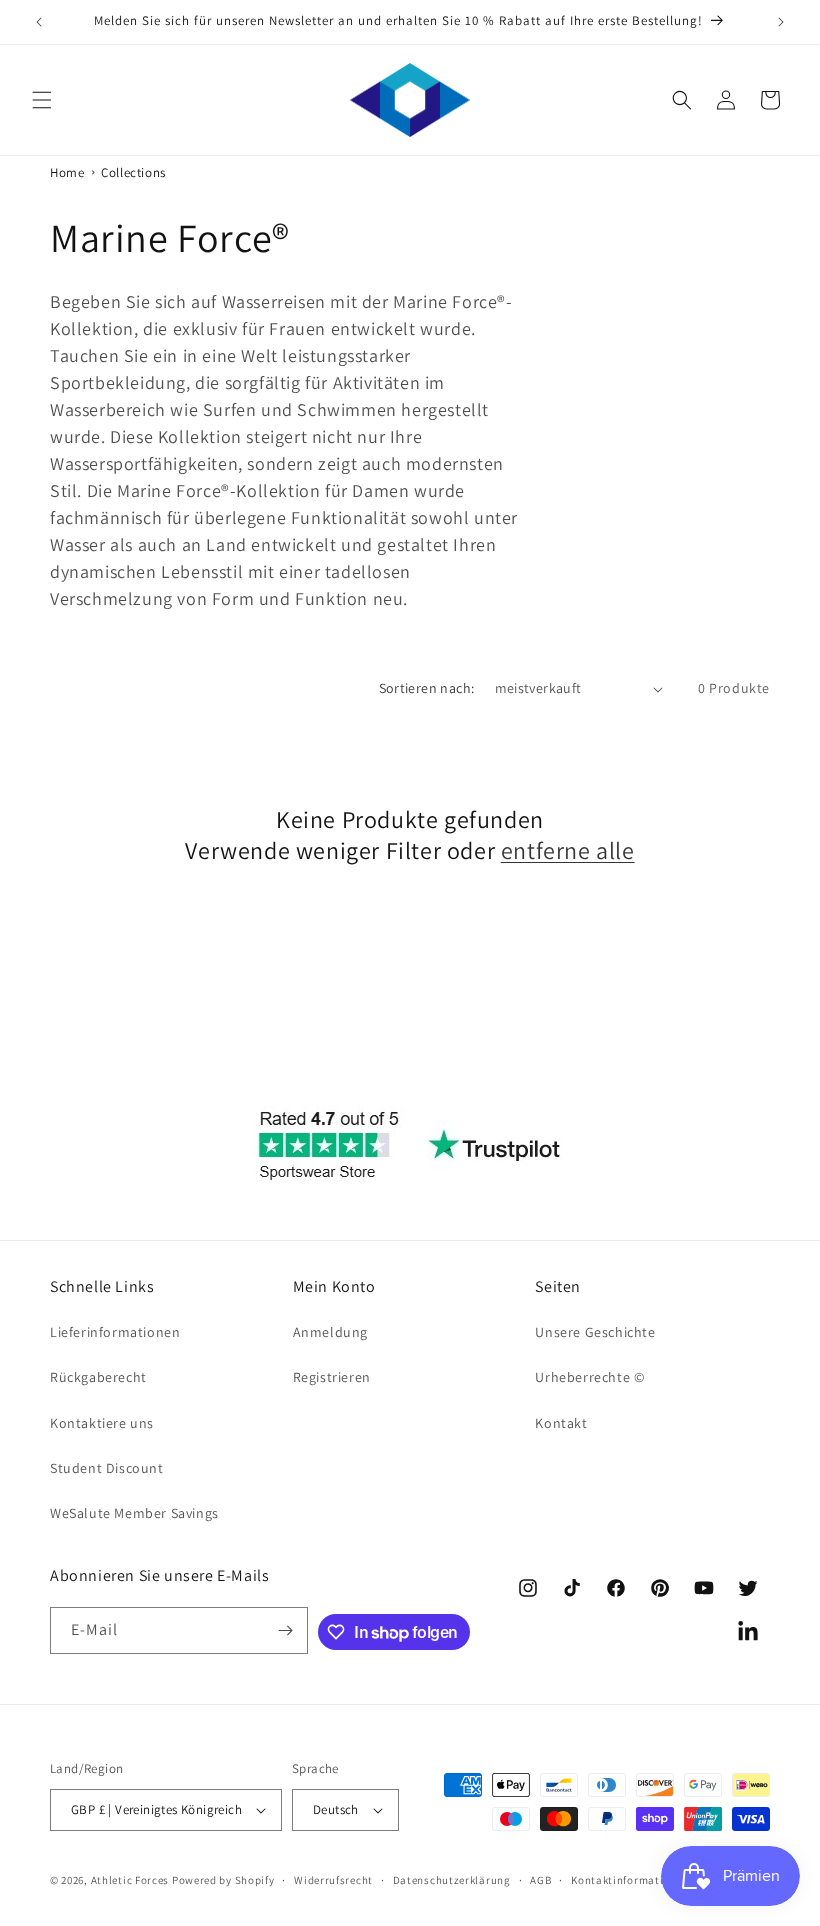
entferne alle (568, 850)
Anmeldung (330, 1332)
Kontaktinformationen (630, 1880)
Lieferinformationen (115, 1332)
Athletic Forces (130, 1880)
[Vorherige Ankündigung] (39, 22)
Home (67, 172)
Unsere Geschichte (595, 1332)
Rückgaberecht (98, 1377)
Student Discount (107, 1468)
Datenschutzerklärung (452, 1880)
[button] (42, 100)
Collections (133, 172)
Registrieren (332, 1377)
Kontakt (561, 1423)
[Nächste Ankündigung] (781, 22)
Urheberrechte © (589, 1377)
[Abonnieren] (285, 1630)
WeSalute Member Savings (134, 1513)
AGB (540, 1880)
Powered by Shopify (223, 1880)
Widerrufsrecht (333, 1880)
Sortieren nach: (427, 688)
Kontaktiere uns (102, 1423)
